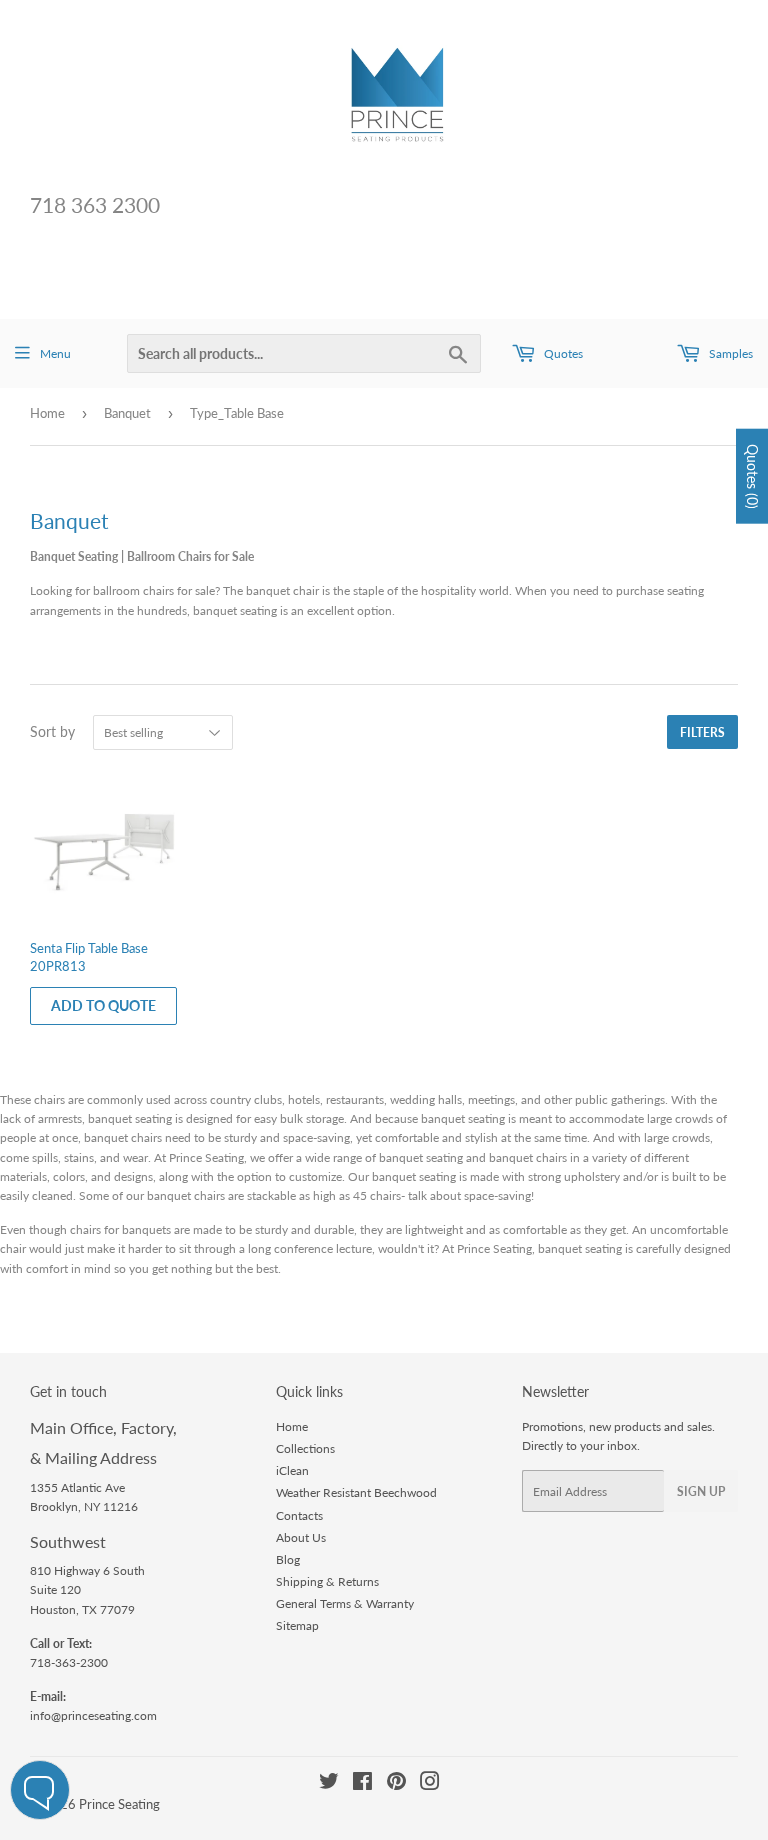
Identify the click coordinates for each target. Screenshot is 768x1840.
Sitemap (297, 1625)
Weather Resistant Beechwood (356, 1492)
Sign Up (701, 1491)
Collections (305, 1448)
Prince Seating (119, 1804)
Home (47, 413)
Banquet (127, 413)
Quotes (562, 353)
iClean (292, 1470)
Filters (702, 732)
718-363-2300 (69, 1662)
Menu (55, 353)
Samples (729, 353)
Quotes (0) (752, 476)
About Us (301, 1537)
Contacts (299, 1515)
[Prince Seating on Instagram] (430, 1784)
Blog (288, 1559)
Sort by (52, 731)
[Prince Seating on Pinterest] (396, 1784)
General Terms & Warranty (345, 1603)
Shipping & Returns (327, 1581)
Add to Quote (103, 1005)
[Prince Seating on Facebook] (362, 1784)
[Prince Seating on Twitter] (329, 1784)
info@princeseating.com (93, 1715)
